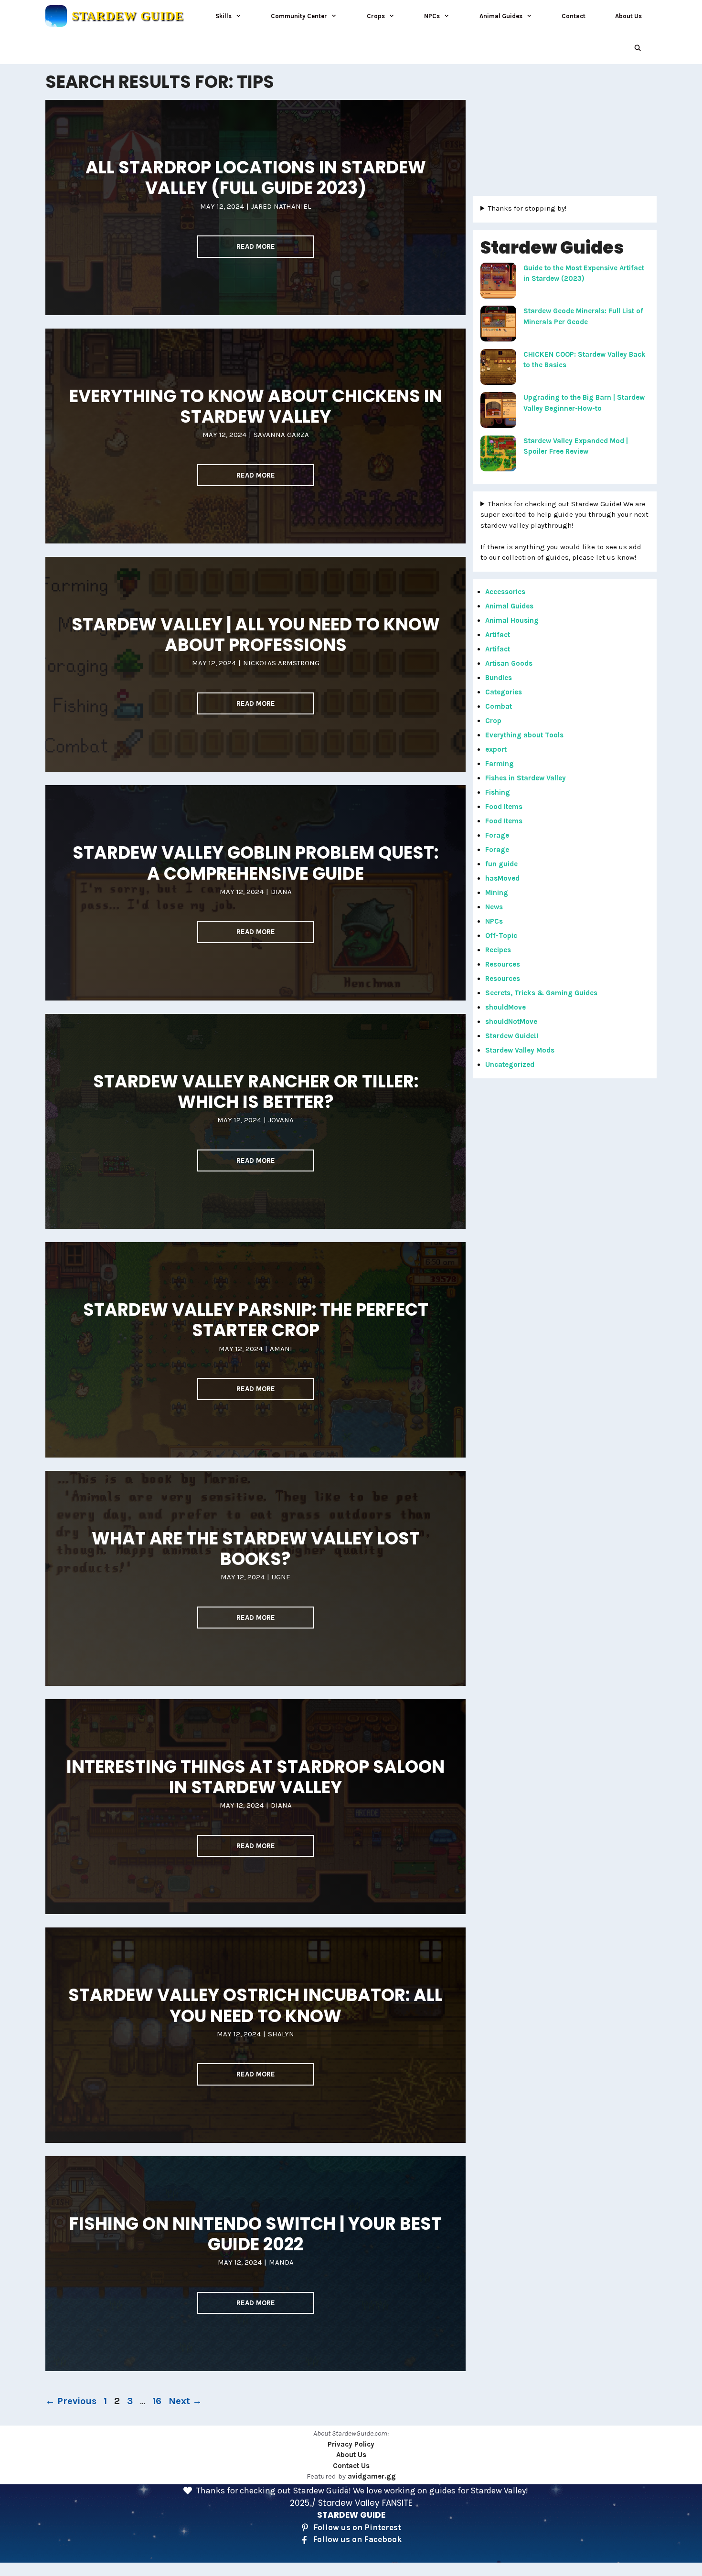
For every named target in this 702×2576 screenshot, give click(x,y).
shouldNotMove (511, 1022)
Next (185, 2401)
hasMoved (502, 878)
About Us (628, 16)
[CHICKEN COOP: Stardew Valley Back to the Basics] (498, 369)
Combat (499, 706)
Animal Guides (501, 16)
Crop (493, 721)
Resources (503, 964)
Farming (500, 764)
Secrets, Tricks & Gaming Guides (541, 993)
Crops (376, 16)
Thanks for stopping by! (527, 208)
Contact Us (351, 2466)
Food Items (504, 807)
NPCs (432, 16)
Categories (504, 692)
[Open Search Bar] (638, 48)
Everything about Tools (524, 735)
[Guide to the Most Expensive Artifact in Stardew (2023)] (498, 282)
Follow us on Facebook (357, 2539)
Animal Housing (512, 620)
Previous (71, 2401)
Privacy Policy (351, 2444)
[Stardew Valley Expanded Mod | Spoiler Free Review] (498, 455)
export (496, 749)
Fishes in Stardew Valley (526, 778)
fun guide (501, 864)
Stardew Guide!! (512, 1036)
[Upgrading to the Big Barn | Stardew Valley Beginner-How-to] (498, 412)
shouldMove (505, 1007)
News (494, 907)
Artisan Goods (509, 663)
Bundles (499, 678)
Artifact (498, 635)
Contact (574, 16)
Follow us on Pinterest (357, 2527)
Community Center (299, 16)
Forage (497, 835)
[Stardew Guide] (56, 16)
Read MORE (256, 246)
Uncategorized (510, 1064)
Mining (497, 893)
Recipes (498, 950)
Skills (223, 16)
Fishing (498, 792)
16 (158, 2401)
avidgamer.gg (372, 2476)
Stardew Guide (128, 16)
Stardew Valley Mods (520, 1050)
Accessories (505, 592)
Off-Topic (501, 936)
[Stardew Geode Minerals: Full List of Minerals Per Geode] (498, 325)
